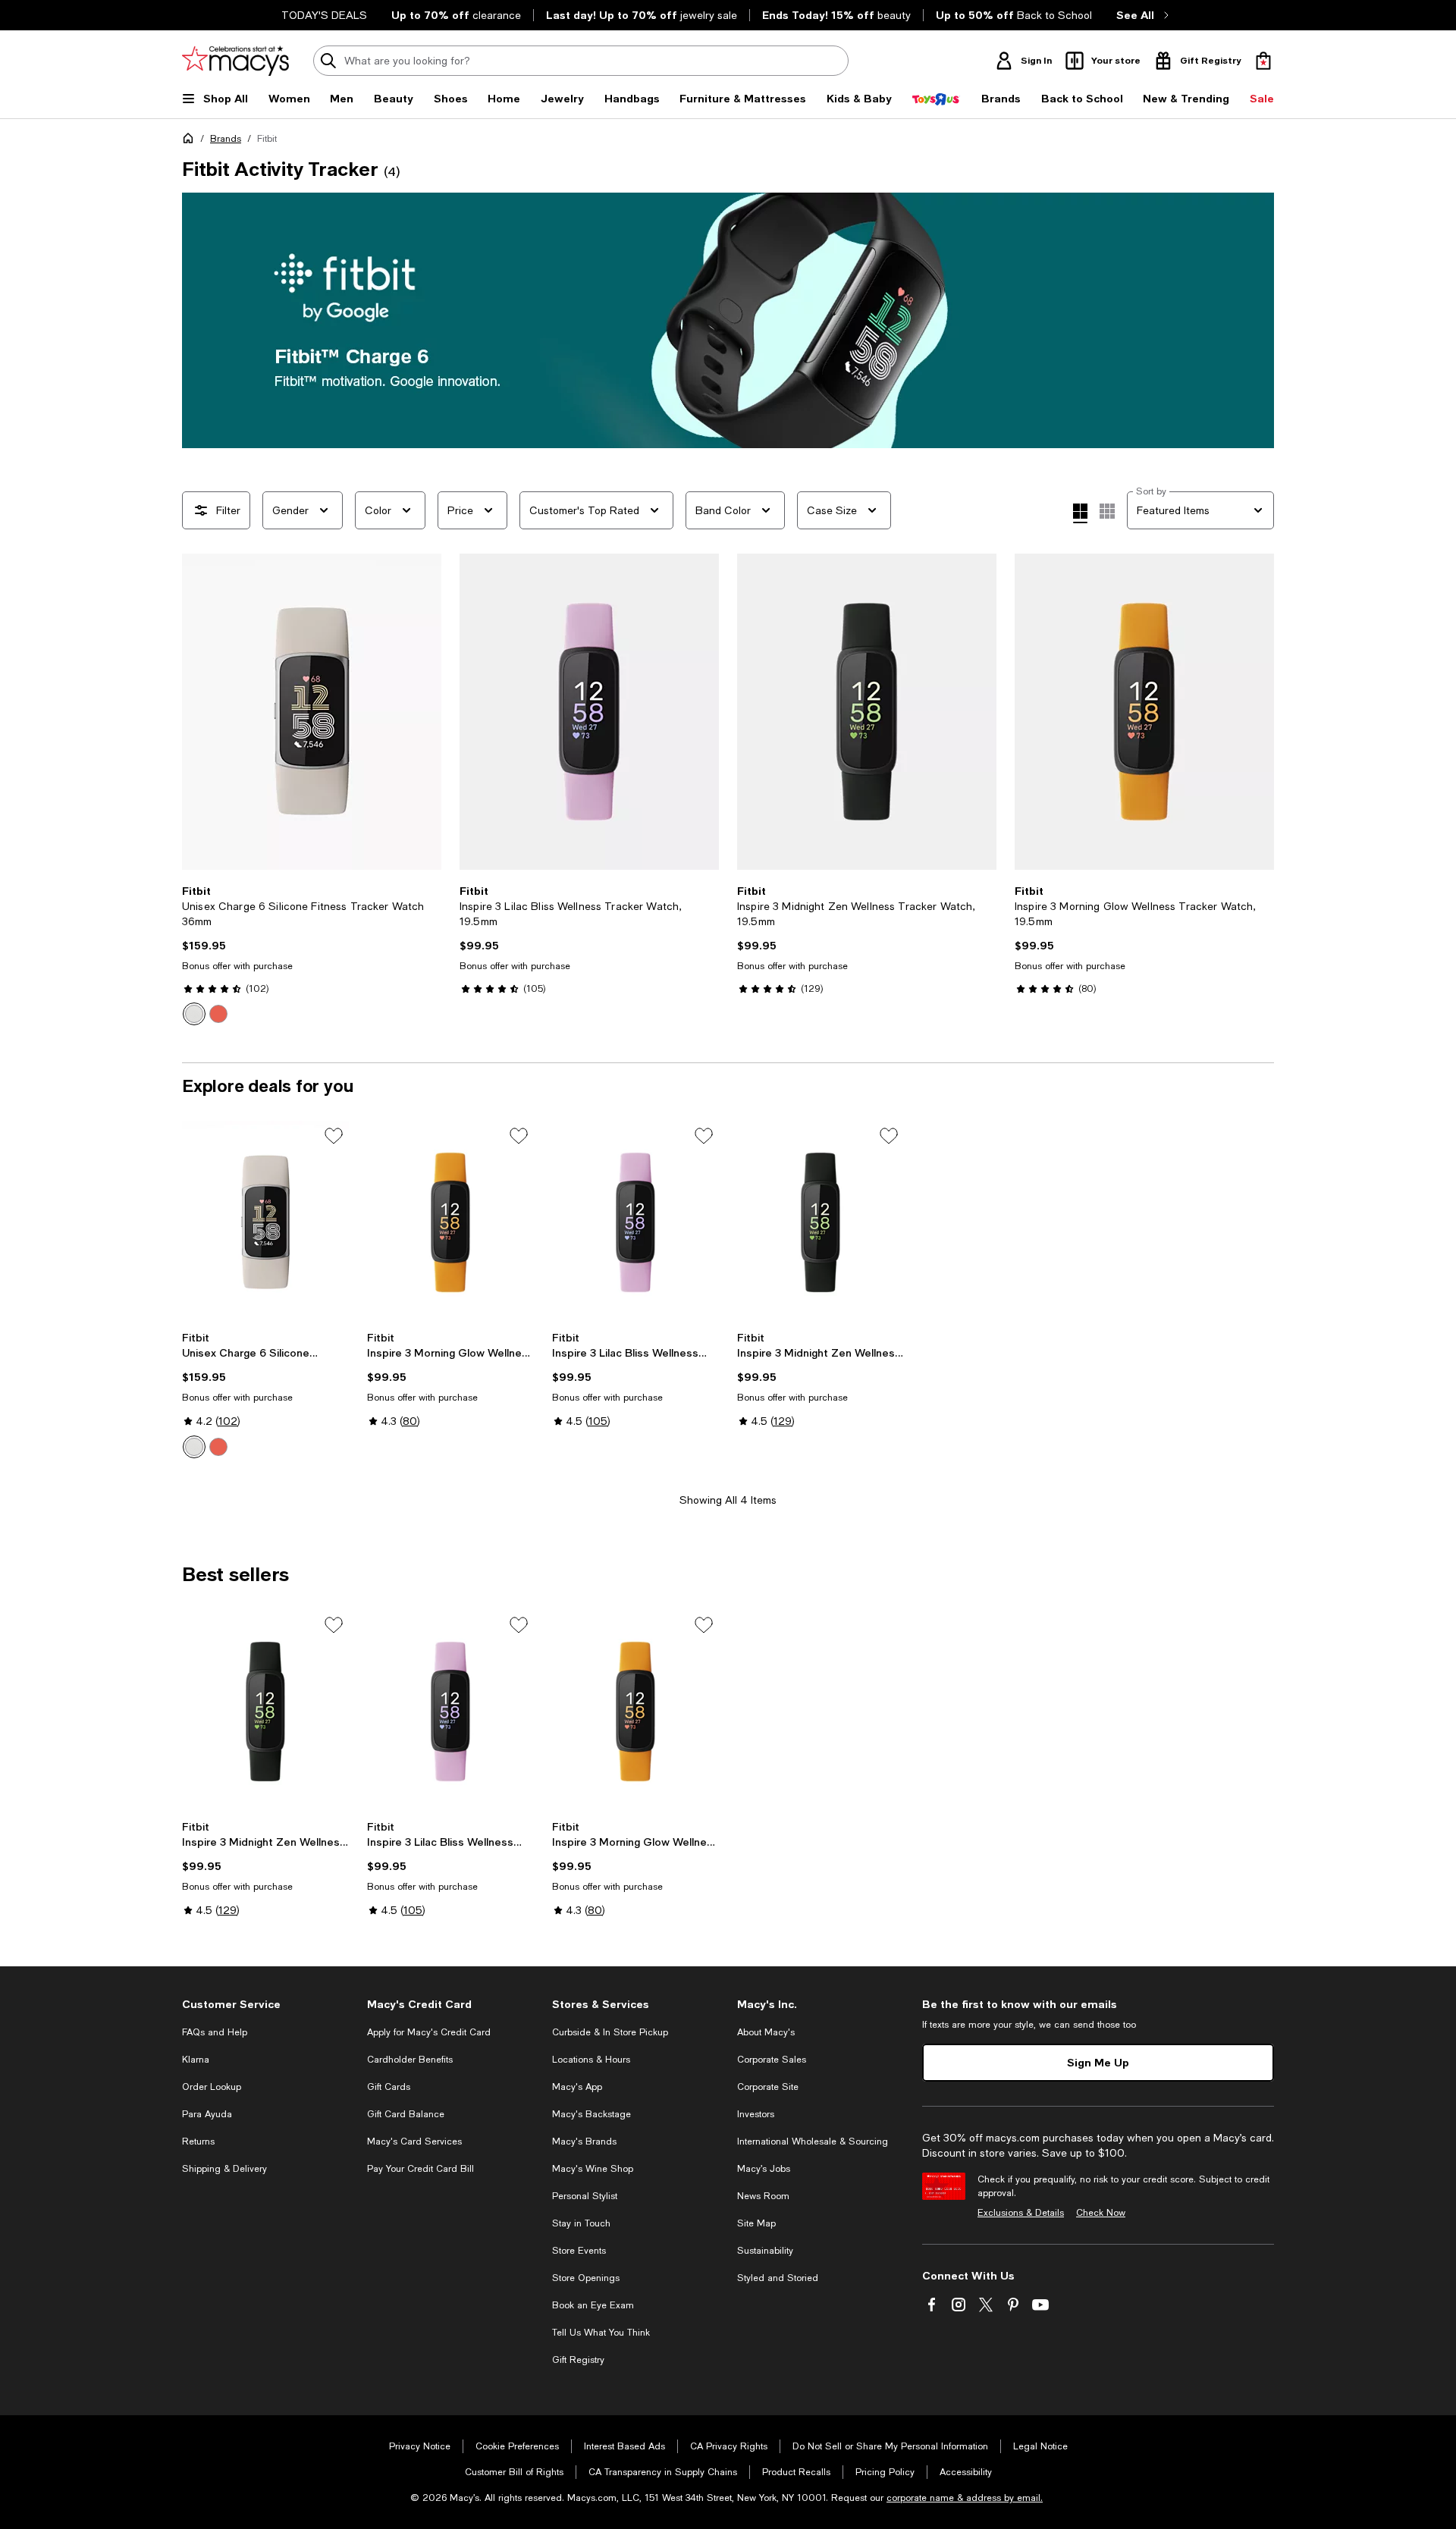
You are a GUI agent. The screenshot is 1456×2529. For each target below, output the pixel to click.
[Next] (423, 712)
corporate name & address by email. (965, 2498)
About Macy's (766, 2032)
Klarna (196, 2060)
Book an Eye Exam (593, 2305)
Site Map (756, 2223)
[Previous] (200, 712)
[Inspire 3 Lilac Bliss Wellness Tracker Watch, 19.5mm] (589, 712)
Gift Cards (389, 2087)
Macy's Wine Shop (593, 2169)
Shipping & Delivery (224, 2169)
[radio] (194, 1014)
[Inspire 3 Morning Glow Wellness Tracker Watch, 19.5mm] (1144, 712)
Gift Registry (578, 2360)
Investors (756, 2114)
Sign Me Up (1098, 2062)
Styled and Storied (778, 2278)
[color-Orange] (218, 1014)
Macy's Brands (584, 2141)
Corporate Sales (772, 2060)
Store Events (579, 2251)
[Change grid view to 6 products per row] (1107, 511)
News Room (763, 2196)
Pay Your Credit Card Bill (420, 2169)
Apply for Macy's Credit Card (429, 2032)
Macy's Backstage (591, 2114)
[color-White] (194, 1014)
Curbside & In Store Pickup (610, 2032)
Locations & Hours (591, 2060)
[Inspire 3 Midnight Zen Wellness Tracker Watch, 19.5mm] (867, 712)
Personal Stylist (585, 2196)
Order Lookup (212, 2087)
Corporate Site (768, 2087)
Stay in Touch (581, 2223)
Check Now (1101, 2213)
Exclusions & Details (1021, 2213)
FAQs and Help (215, 2032)
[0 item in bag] (1263, 61)
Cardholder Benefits (410, 2060)
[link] (312, 955)
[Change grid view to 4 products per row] (1080, 513)
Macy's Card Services (414, 2141)
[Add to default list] (334, 1136)
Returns (198, 2141)
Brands (226, 139)
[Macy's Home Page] (235, 61)
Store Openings (586, 2278)
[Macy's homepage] (191, 141)
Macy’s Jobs (764, 2169)
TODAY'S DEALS (324, 15)
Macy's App (577, 2087)
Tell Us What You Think (601, 2333)
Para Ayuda (207, 2114)
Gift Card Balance (406, 2114)
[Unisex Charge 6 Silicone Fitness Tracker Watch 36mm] (312, 712)
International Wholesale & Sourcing (813, 2141)
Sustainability (765, 2251)
